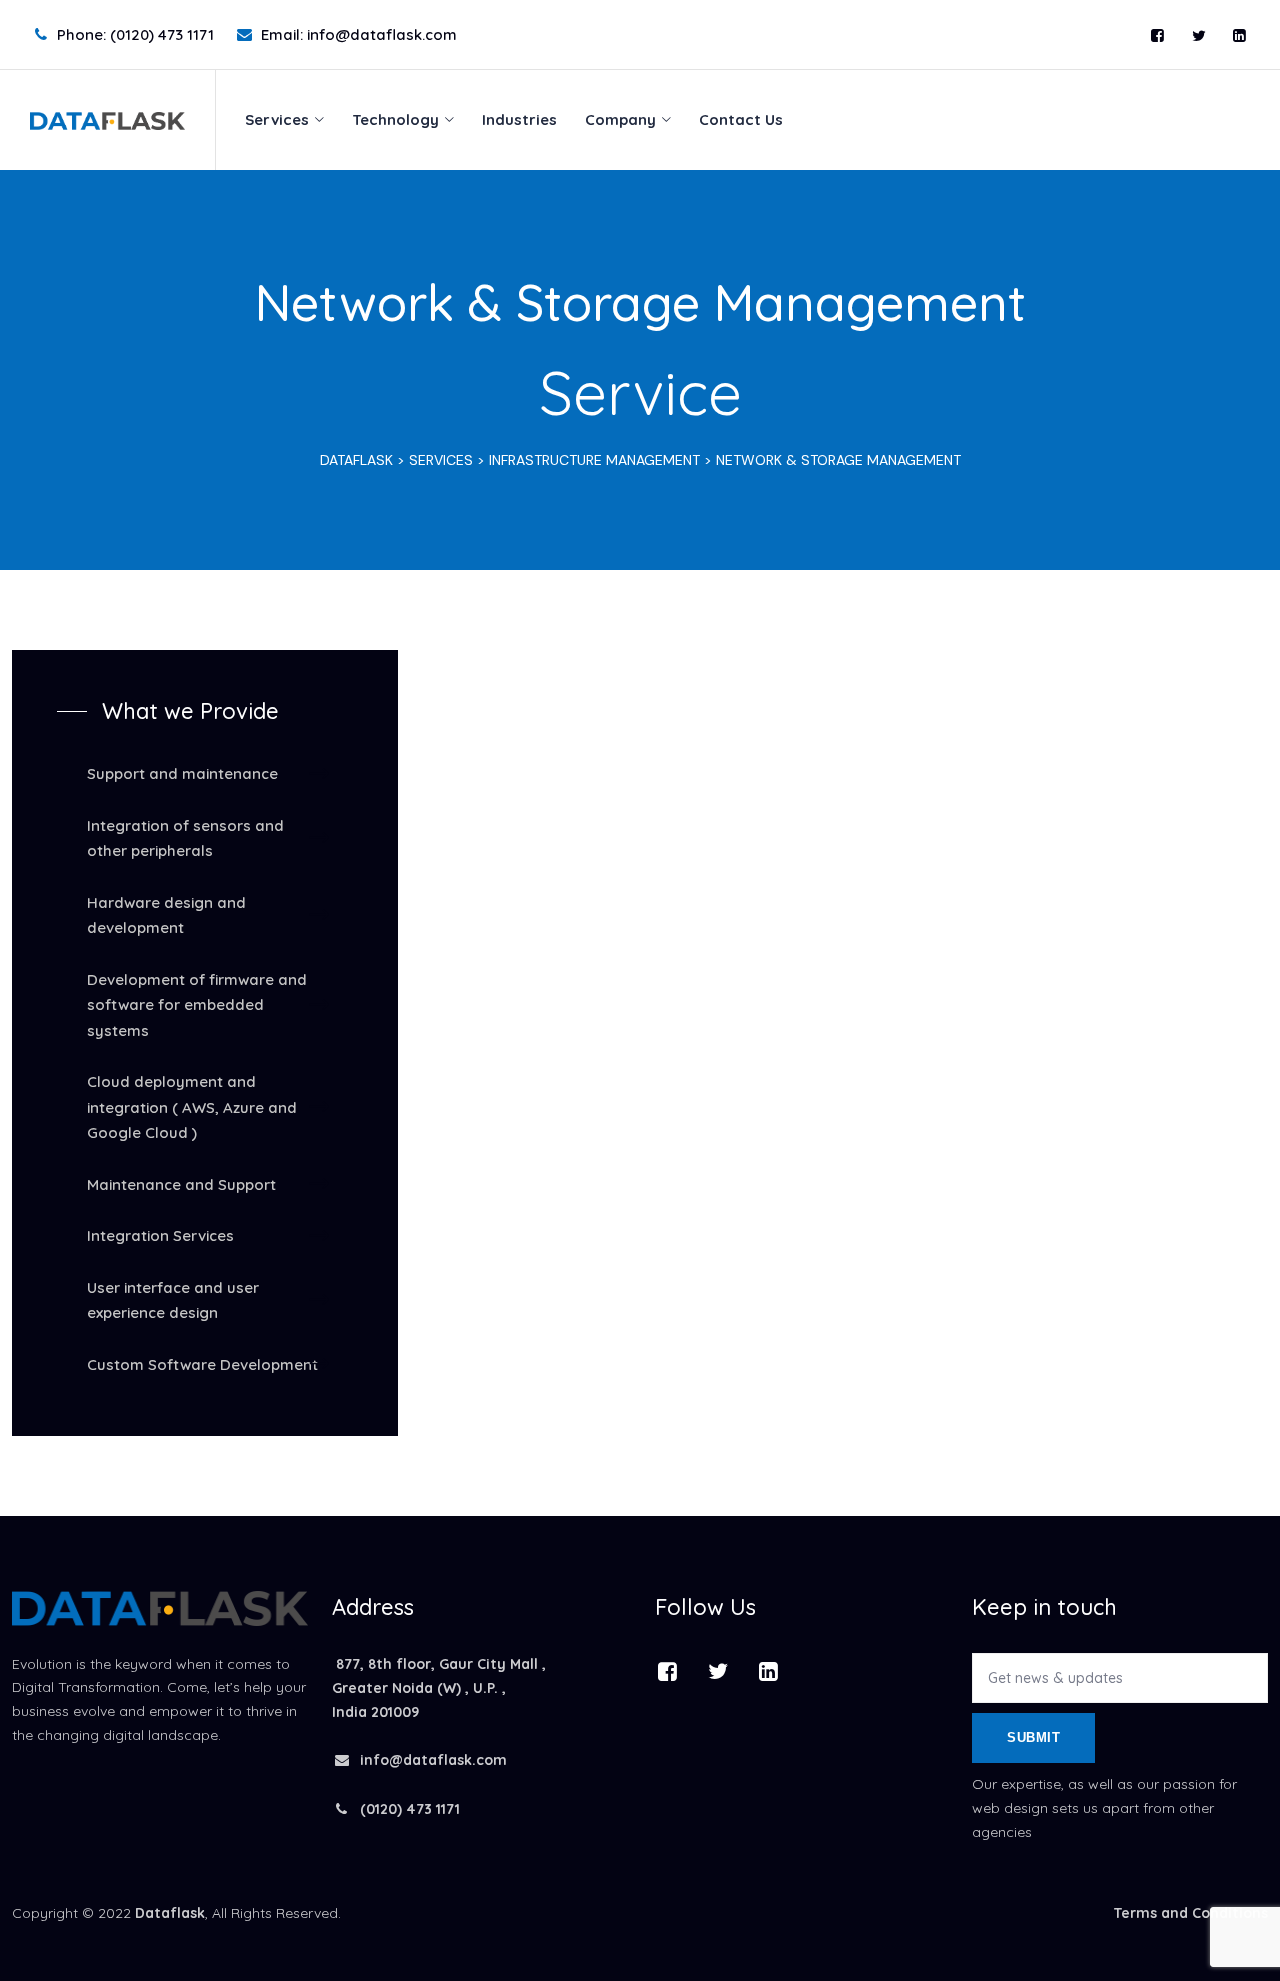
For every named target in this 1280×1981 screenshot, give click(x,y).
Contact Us (741, 119)
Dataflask (170, 1913)
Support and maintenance (182, 773)
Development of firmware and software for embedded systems (197, 1005)
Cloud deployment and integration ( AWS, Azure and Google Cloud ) (192, 1107)
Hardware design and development (166, 915)
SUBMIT (1033, 1737)
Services (277, 119)
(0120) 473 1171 (408, 1809)
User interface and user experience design (173, 1300)
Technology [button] (395, 119)
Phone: (135, 34)
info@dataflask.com (433, 1760)
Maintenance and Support (181, 1184)
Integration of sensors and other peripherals (185, 838)
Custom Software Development (202, 1364)
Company (620, 119)
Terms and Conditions (1190, 1913)
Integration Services (160, 1235)
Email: (359, 34)
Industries (519, 119)
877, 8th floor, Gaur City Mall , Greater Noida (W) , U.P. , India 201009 (439, 1688)
